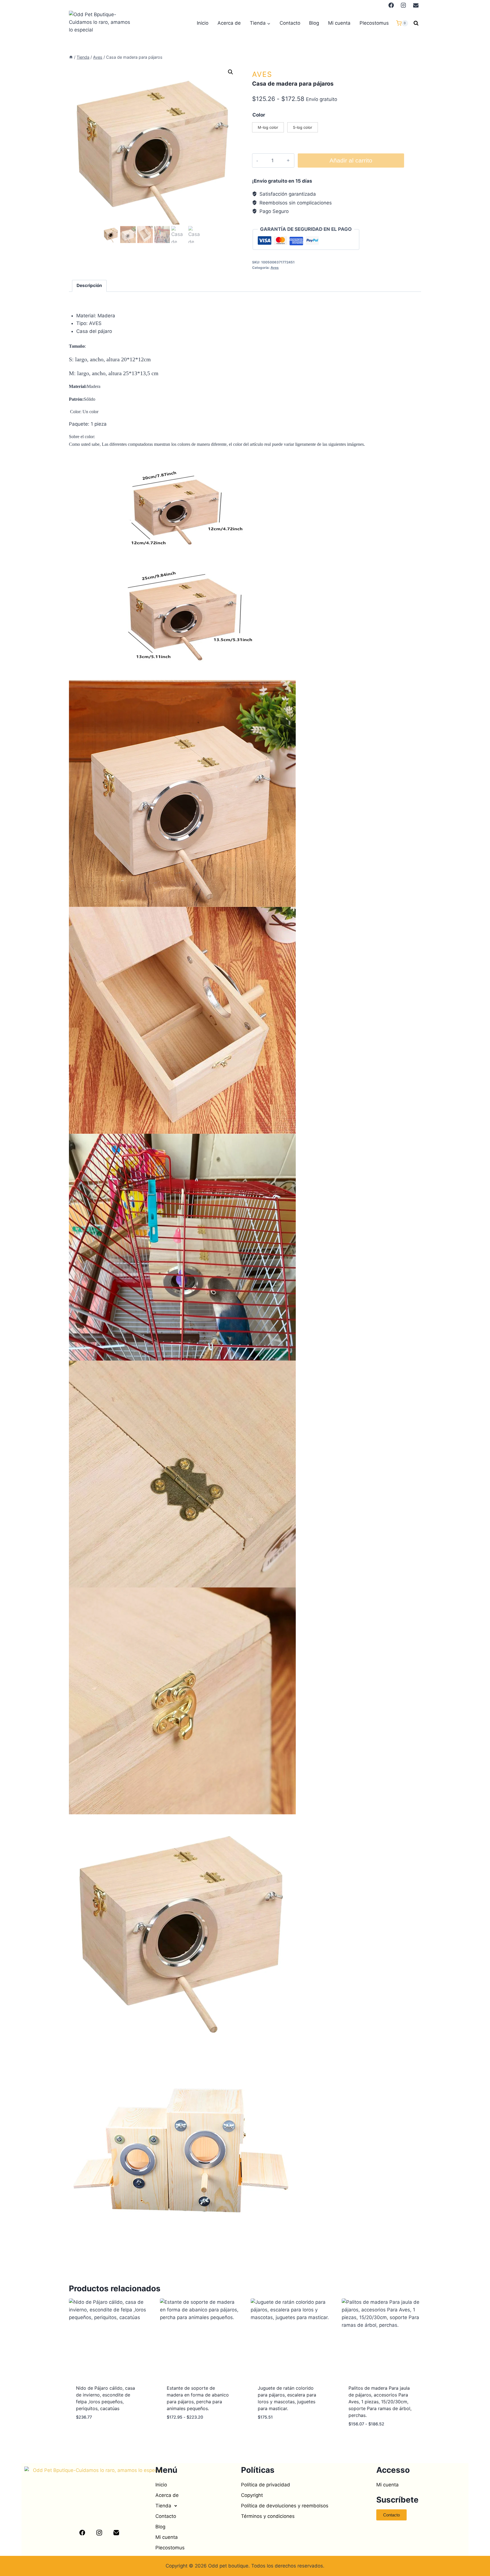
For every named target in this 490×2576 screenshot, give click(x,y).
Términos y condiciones (268, 2516)
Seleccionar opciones (194, 2434)
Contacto (290, 23)
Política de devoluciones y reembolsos (285, 2506)
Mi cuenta (339, 23)
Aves (262, 74)
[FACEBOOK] (391, 5)
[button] (231, 72)
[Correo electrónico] (416, 5)
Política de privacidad (266, 2485)
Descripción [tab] (89, 285)
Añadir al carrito (351, 161)
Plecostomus (374, 23)
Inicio (203, 23)
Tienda (163, 2506)
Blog (314, 23)
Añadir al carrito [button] (98, 2434)
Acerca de (229, 23)
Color (259, 115)
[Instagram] (404, 5)
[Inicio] (71, 57)
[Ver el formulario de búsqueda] (416, 23)
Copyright (252, 2495)
